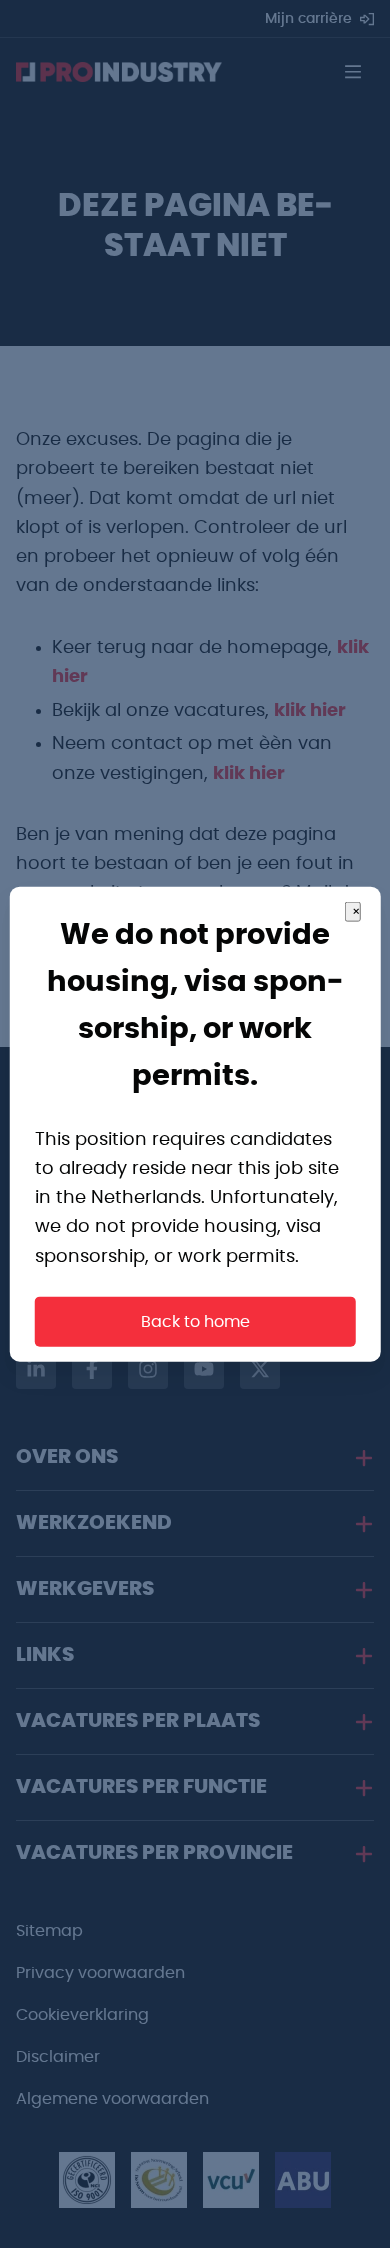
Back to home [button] (195, 1321)
